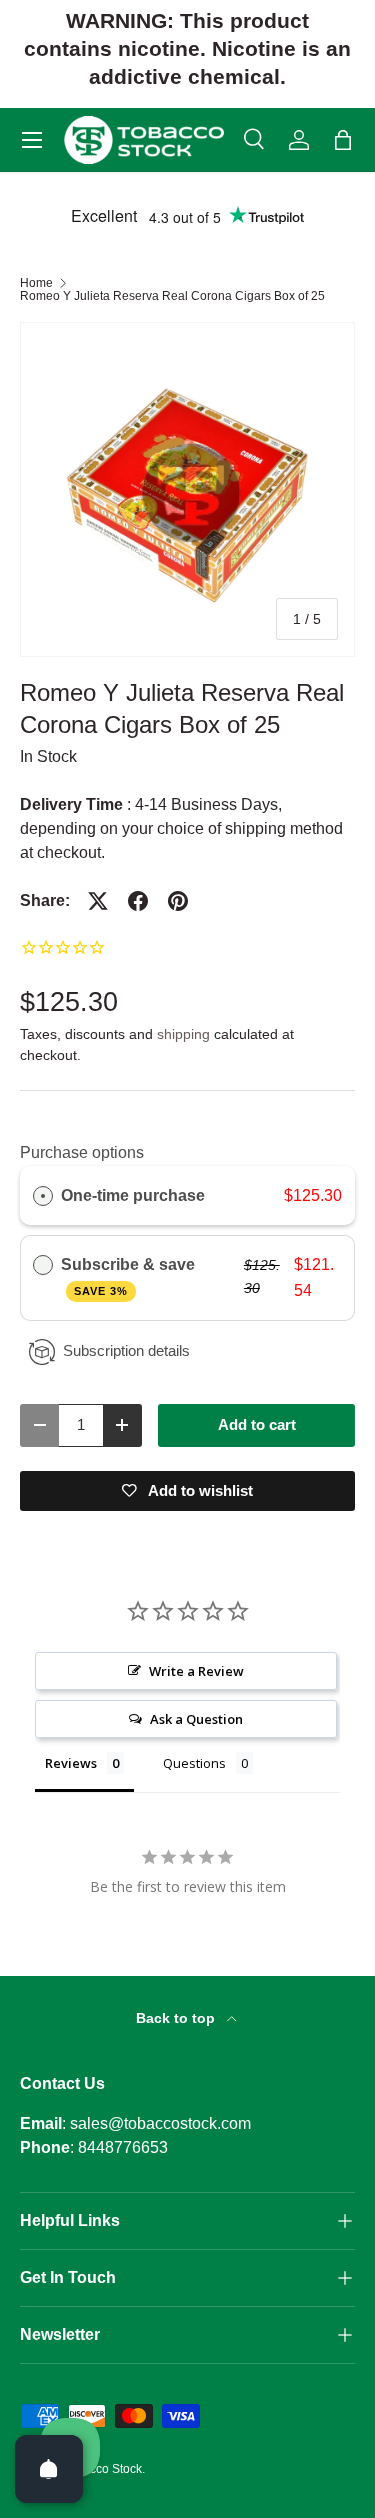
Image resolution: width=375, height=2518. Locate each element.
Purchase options (82, 1152)
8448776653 (123, 2147)
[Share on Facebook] (138, 901)
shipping (183, 1034)
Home (36, 283)
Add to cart (257, 1425)
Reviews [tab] (71, 1763)
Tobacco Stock (102, 2469)
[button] (343, 140)
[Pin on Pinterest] (178, 901)
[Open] (49, 2469)
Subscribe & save (130, 1276)
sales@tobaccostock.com (160, 2123)
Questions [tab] (194, 1763)
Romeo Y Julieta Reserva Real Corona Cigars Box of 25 (172, 296)
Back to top (177, 2018)
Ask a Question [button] (196, 1719)
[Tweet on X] (98, 901)
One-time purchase (133, 1195)
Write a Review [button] (196, 1671)
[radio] (43, 1196)
